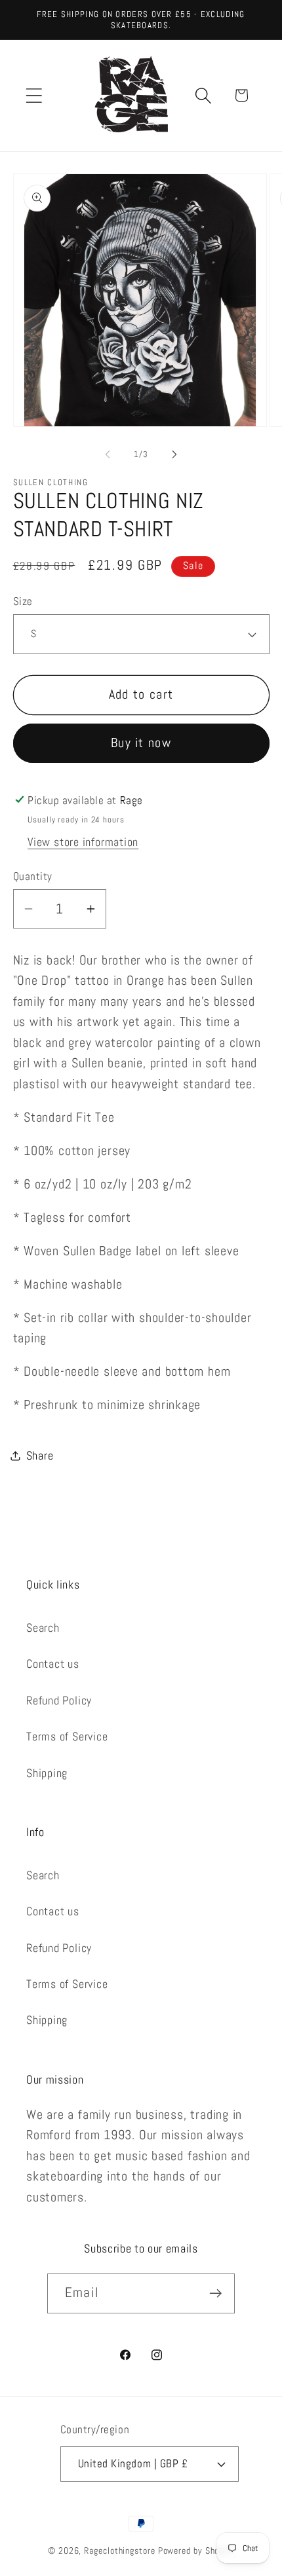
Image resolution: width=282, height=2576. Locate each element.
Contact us (53, 1664)
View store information (83, 842)
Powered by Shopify (196, 2550)
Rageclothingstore (119, 2550)
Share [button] (40, 1455)
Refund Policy (59, 1700)
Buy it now (141, 743)
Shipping (47, 1773)
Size (23, 601)
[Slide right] (174, 454)
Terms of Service (67, 1736)
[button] (34, 95)
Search (43, 1628)
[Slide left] (108, 454)
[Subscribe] (215, 2293)
